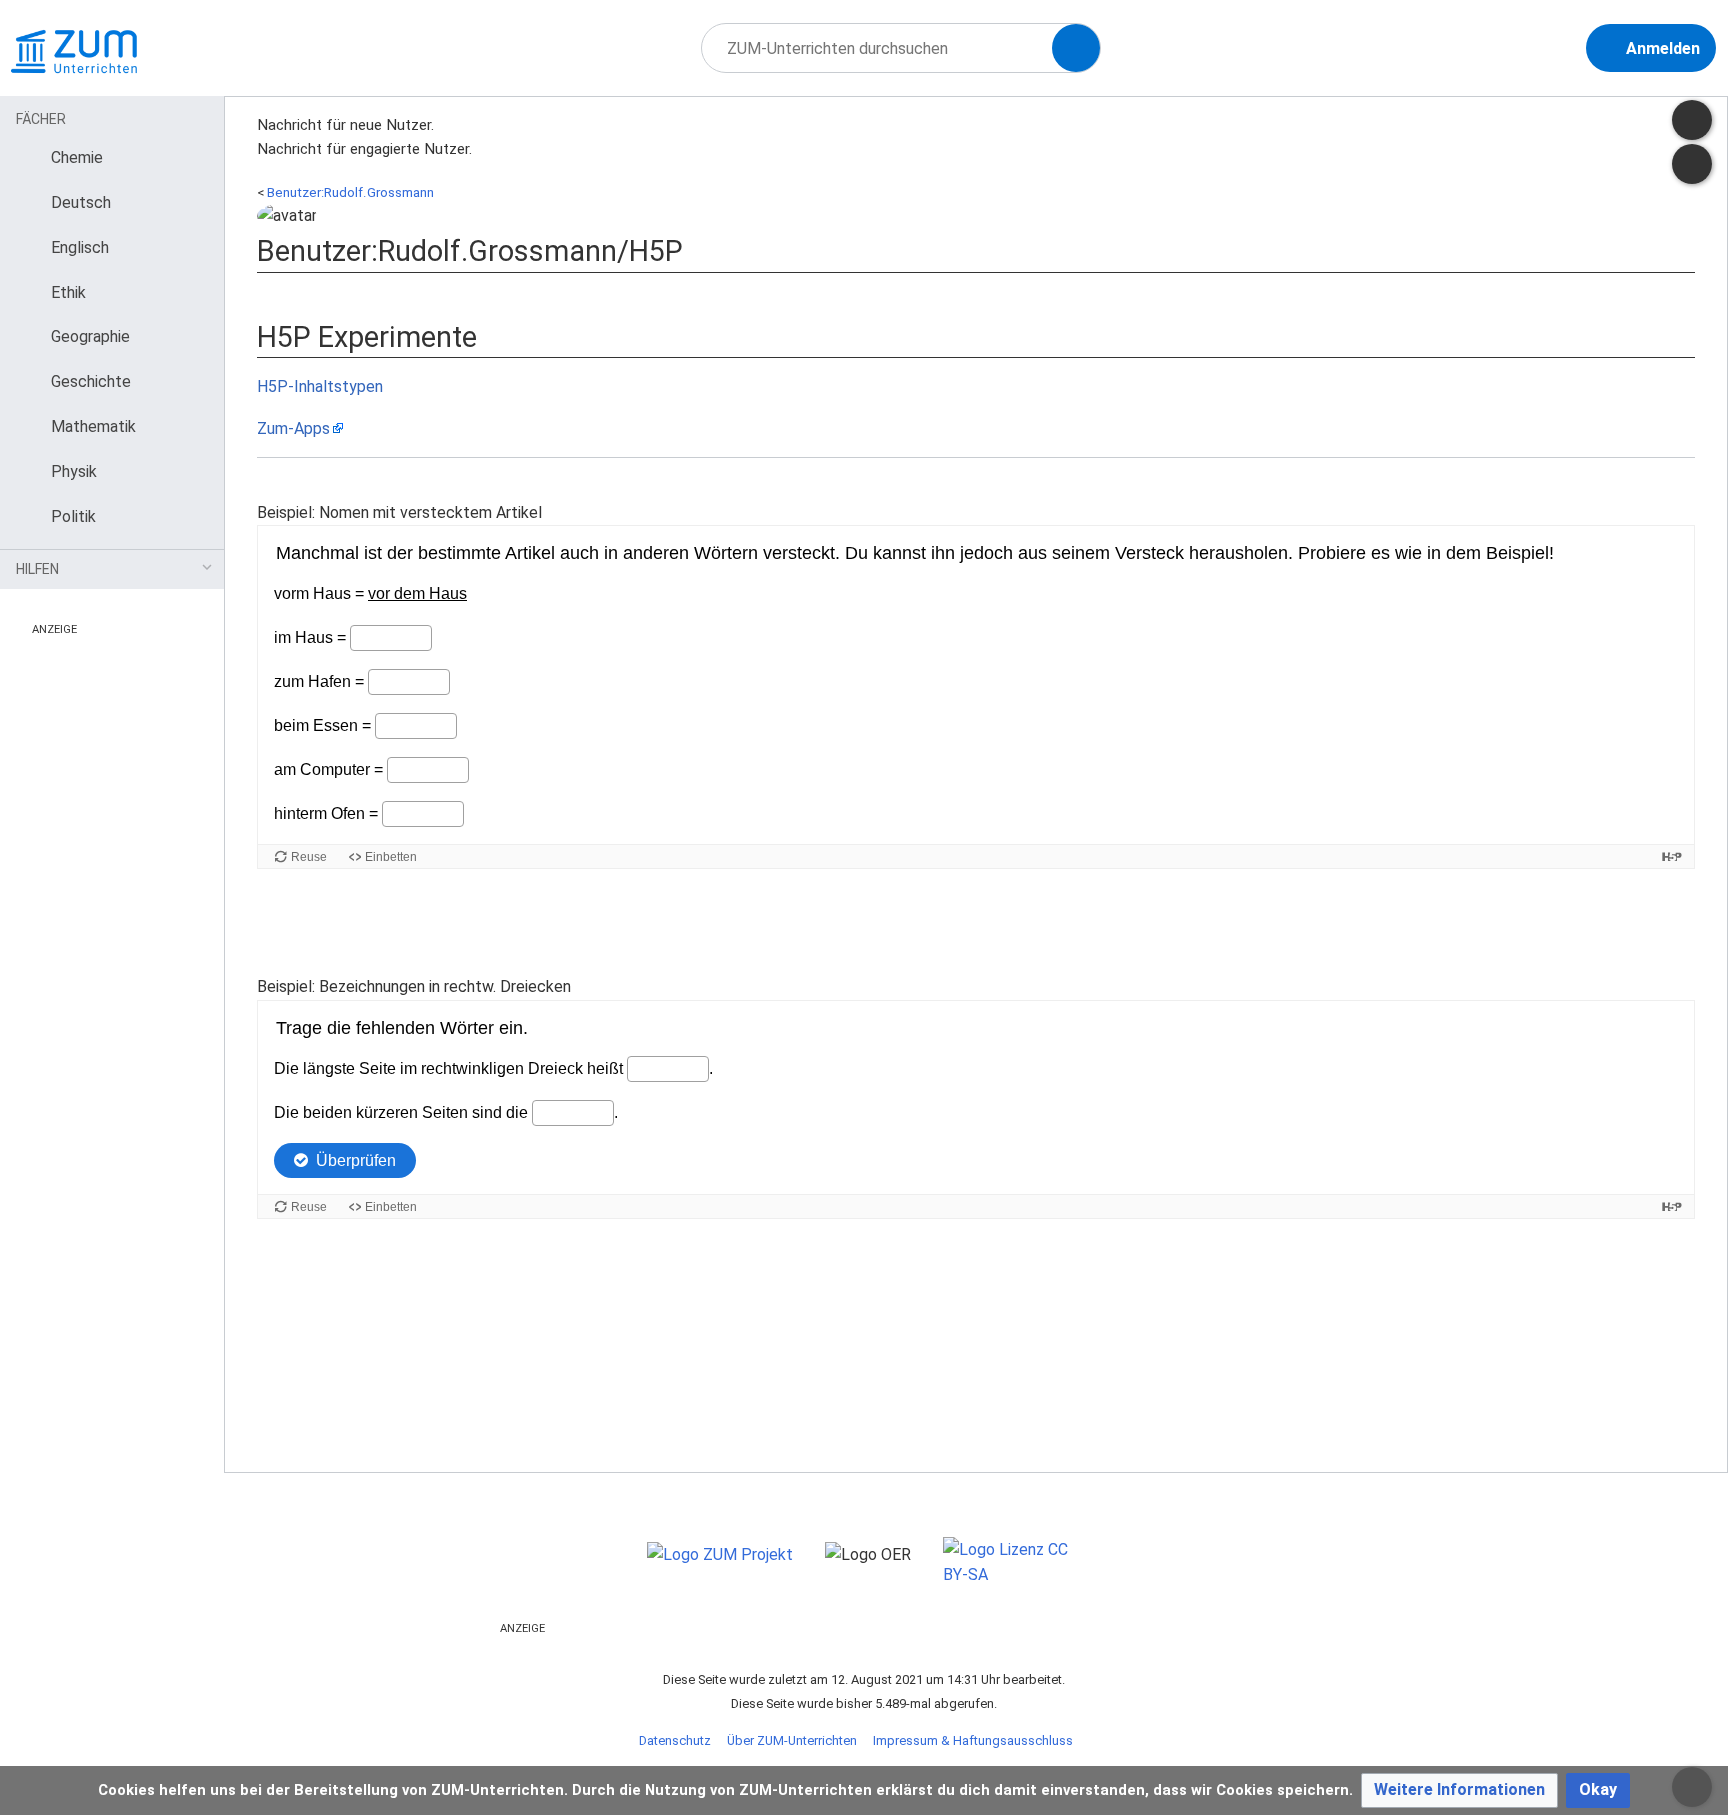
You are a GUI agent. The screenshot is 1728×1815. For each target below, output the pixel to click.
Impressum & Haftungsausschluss (973, 1740)
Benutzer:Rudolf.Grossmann (350, 192)
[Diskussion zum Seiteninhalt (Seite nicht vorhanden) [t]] (1692, 120)
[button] (1459, 1790)
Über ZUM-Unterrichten (792, 1740)
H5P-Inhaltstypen (320, 386)
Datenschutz (675, 1740)
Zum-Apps (293, 428)
